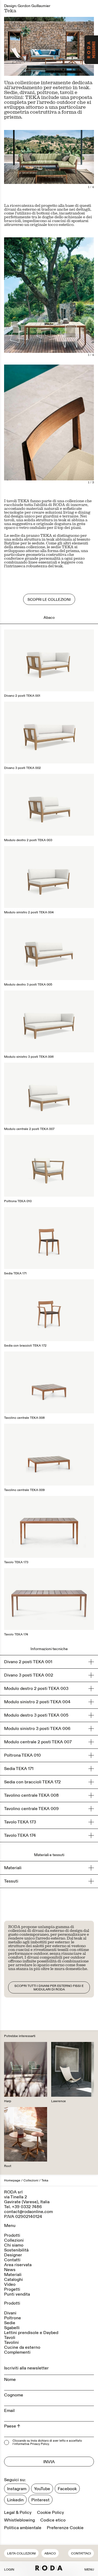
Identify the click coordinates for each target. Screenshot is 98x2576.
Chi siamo (14, 2245)
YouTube (42, 2489)
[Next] (71, 46)
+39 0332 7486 (27, 2207)
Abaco (50, 2554)
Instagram (17, 2489)
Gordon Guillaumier (34, 6)
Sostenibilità (16, 2250)
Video (10, 2284)
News (10, 2270)
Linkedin (15, 2500)
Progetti (12, 2289)
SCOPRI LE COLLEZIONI (49, 600)
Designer (13, 2255)
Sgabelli (12, 2328)
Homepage (12, 2180)
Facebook (67, 2489)
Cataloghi (13, 2280)
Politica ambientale (23, 2528)
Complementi (17, 2352)
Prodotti (12, 2235)
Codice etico (53, 2520)
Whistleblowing (19, 2520)
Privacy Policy (40, 2444)
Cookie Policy (50, 2513)
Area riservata (18, 2265)
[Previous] (27, 46)
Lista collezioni (21, 2554)
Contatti (12, 2260)
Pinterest (40, 2500)
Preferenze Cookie (65, 2528)
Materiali (13, 2275)
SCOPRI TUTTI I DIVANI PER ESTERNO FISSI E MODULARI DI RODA (49, 1988)
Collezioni (31, 2180)
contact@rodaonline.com (28, 2212)
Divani (10, 2313)
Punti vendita (17, 2294)
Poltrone (13, 2318)
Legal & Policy (18, 2513)
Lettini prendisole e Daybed (31, 2333)
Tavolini (11, 2342)
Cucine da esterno (22, 2347)
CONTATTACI (81, 2554)
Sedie (10, 2323)
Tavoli (10, 2338)
